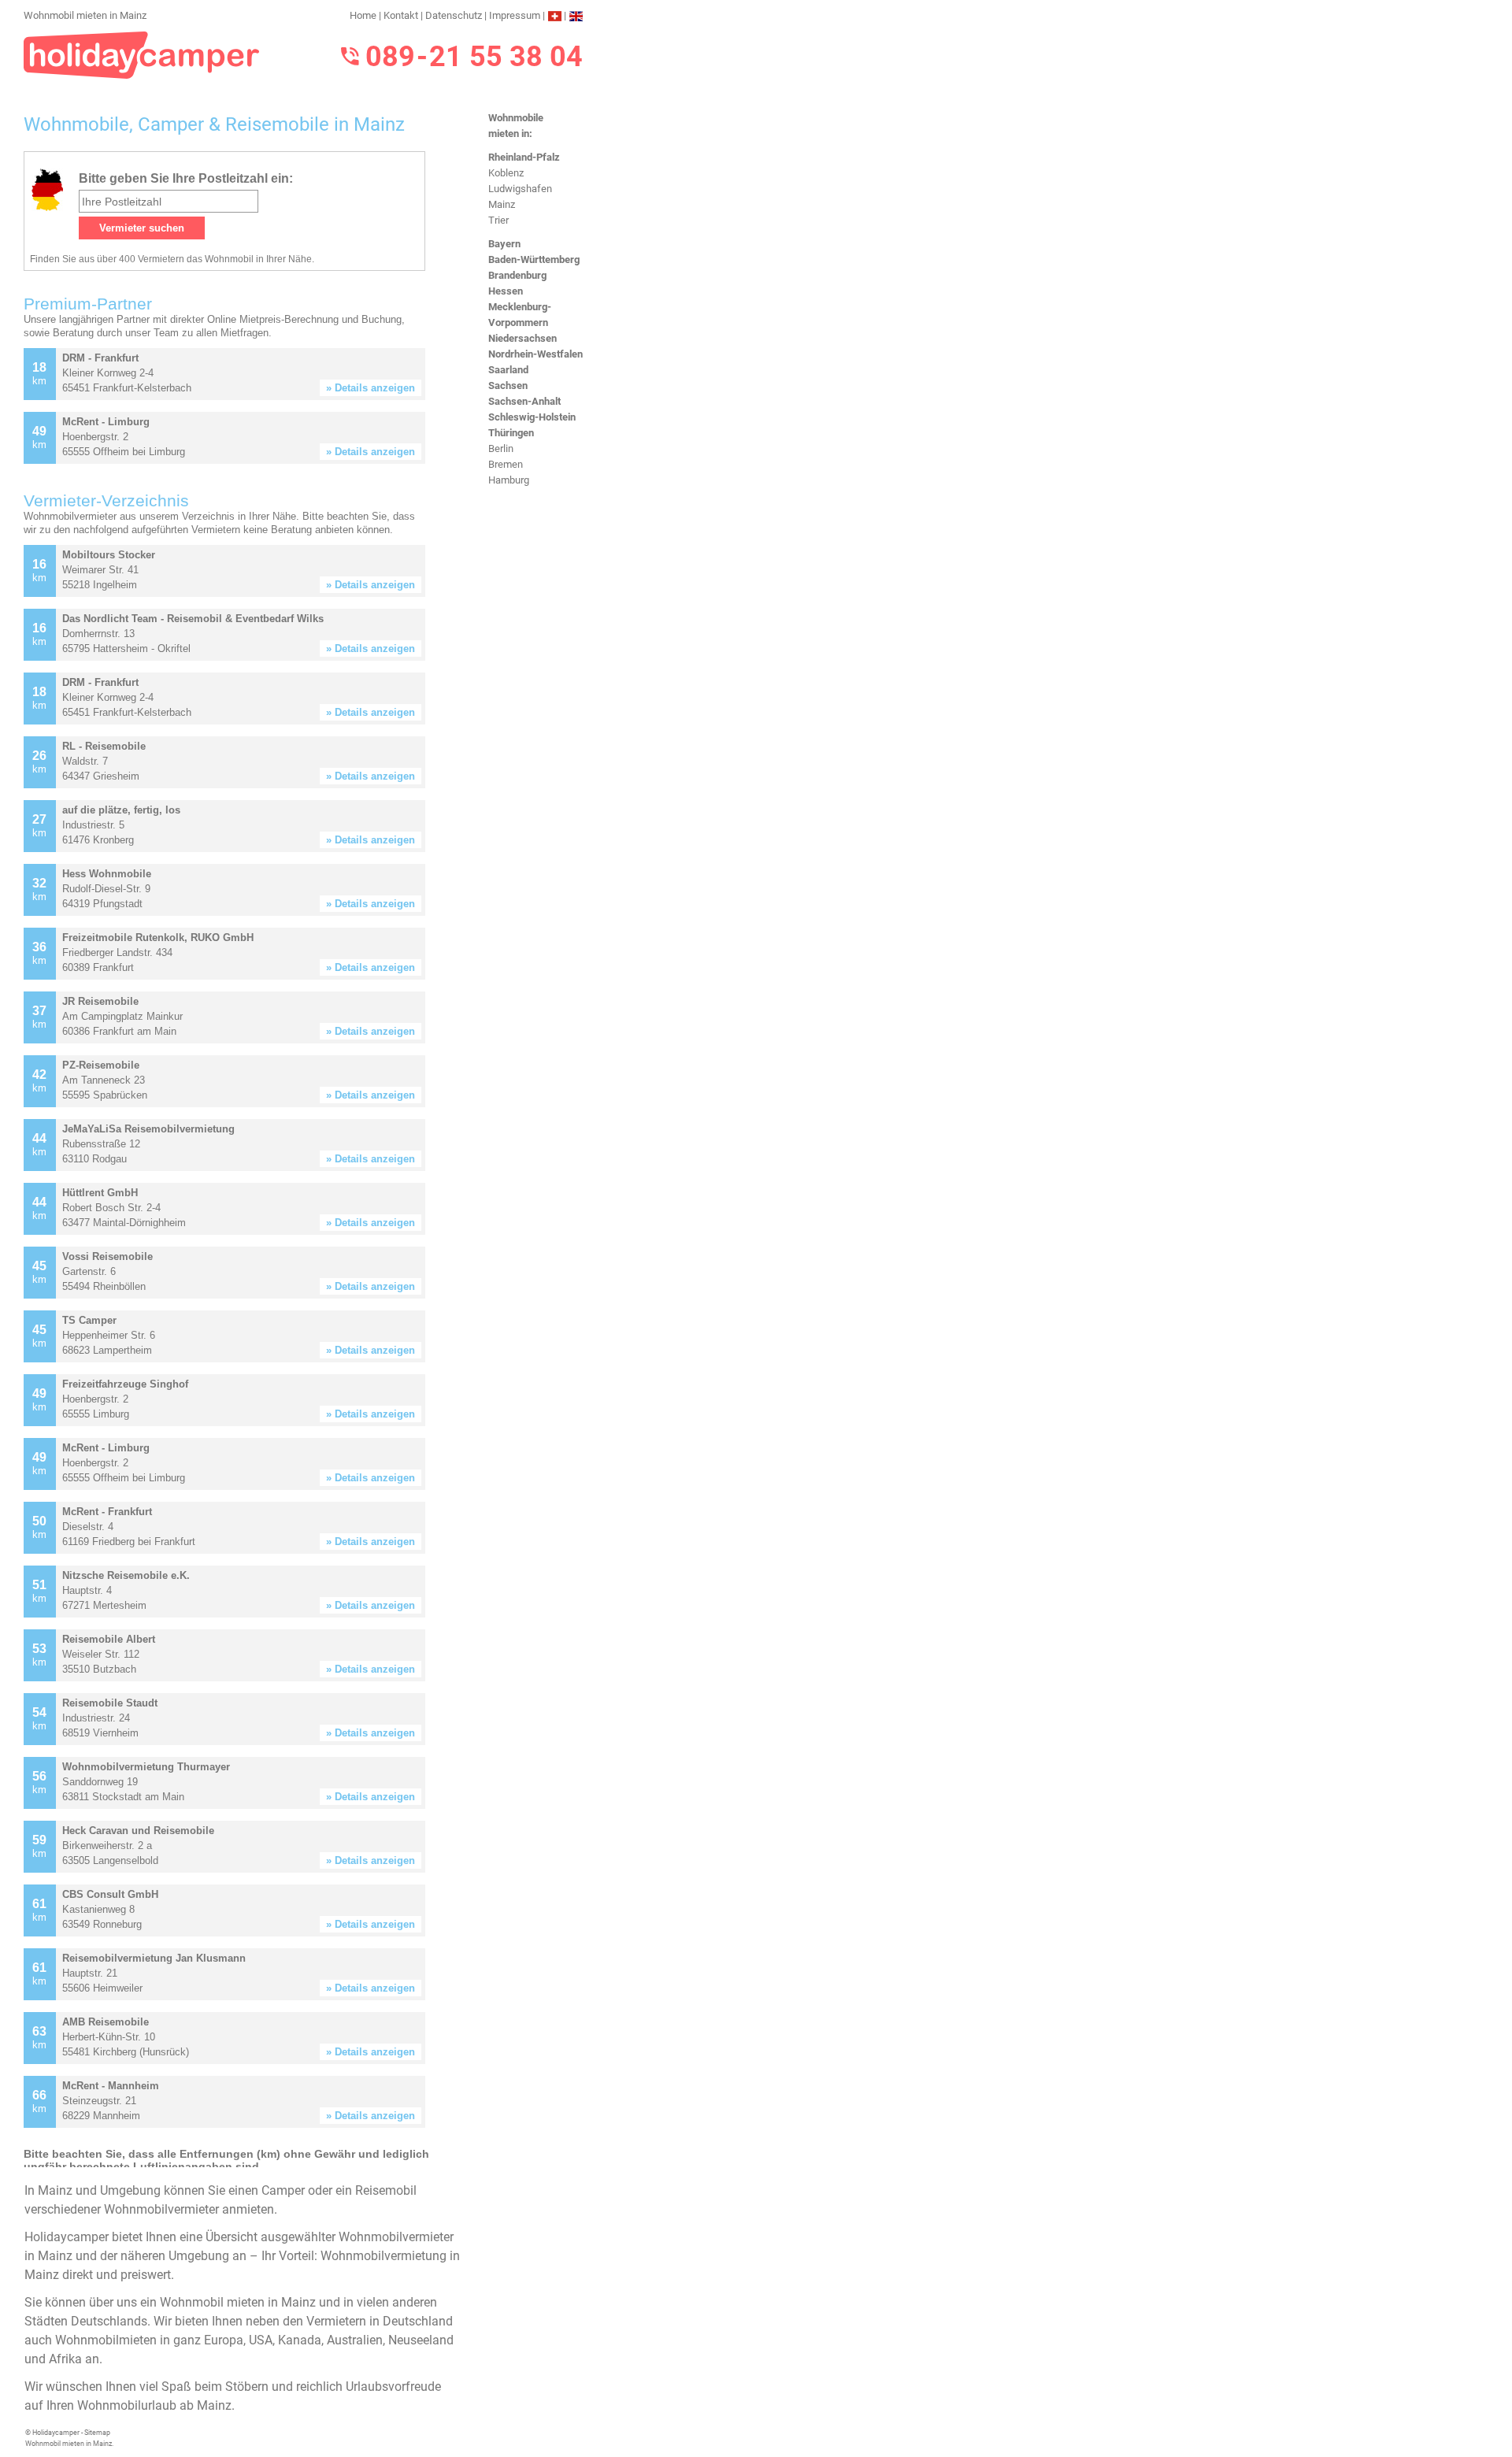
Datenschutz (454, 15)
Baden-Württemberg (534, 259)
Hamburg (509, 480)
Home (363, 15)
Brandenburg (517, 275)
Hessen (506, 291)
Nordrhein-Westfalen (535, 354)
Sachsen (508, 385)
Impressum (515, 15)
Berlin (501, 448)
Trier (498, 220)
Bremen (506, 464)
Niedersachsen (523, 338)
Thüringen (511, 433)
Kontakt (401, 15)
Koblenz (506, 173)
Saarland (508, 370)
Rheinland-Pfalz (524, 157)
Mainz (502, 204)
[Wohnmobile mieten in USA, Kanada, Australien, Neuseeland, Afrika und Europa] (142, 54)
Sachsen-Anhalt (524, 401)
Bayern (504, 244)
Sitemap (97, 2433)
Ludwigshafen (520, 189)
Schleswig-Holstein (532, 417)
